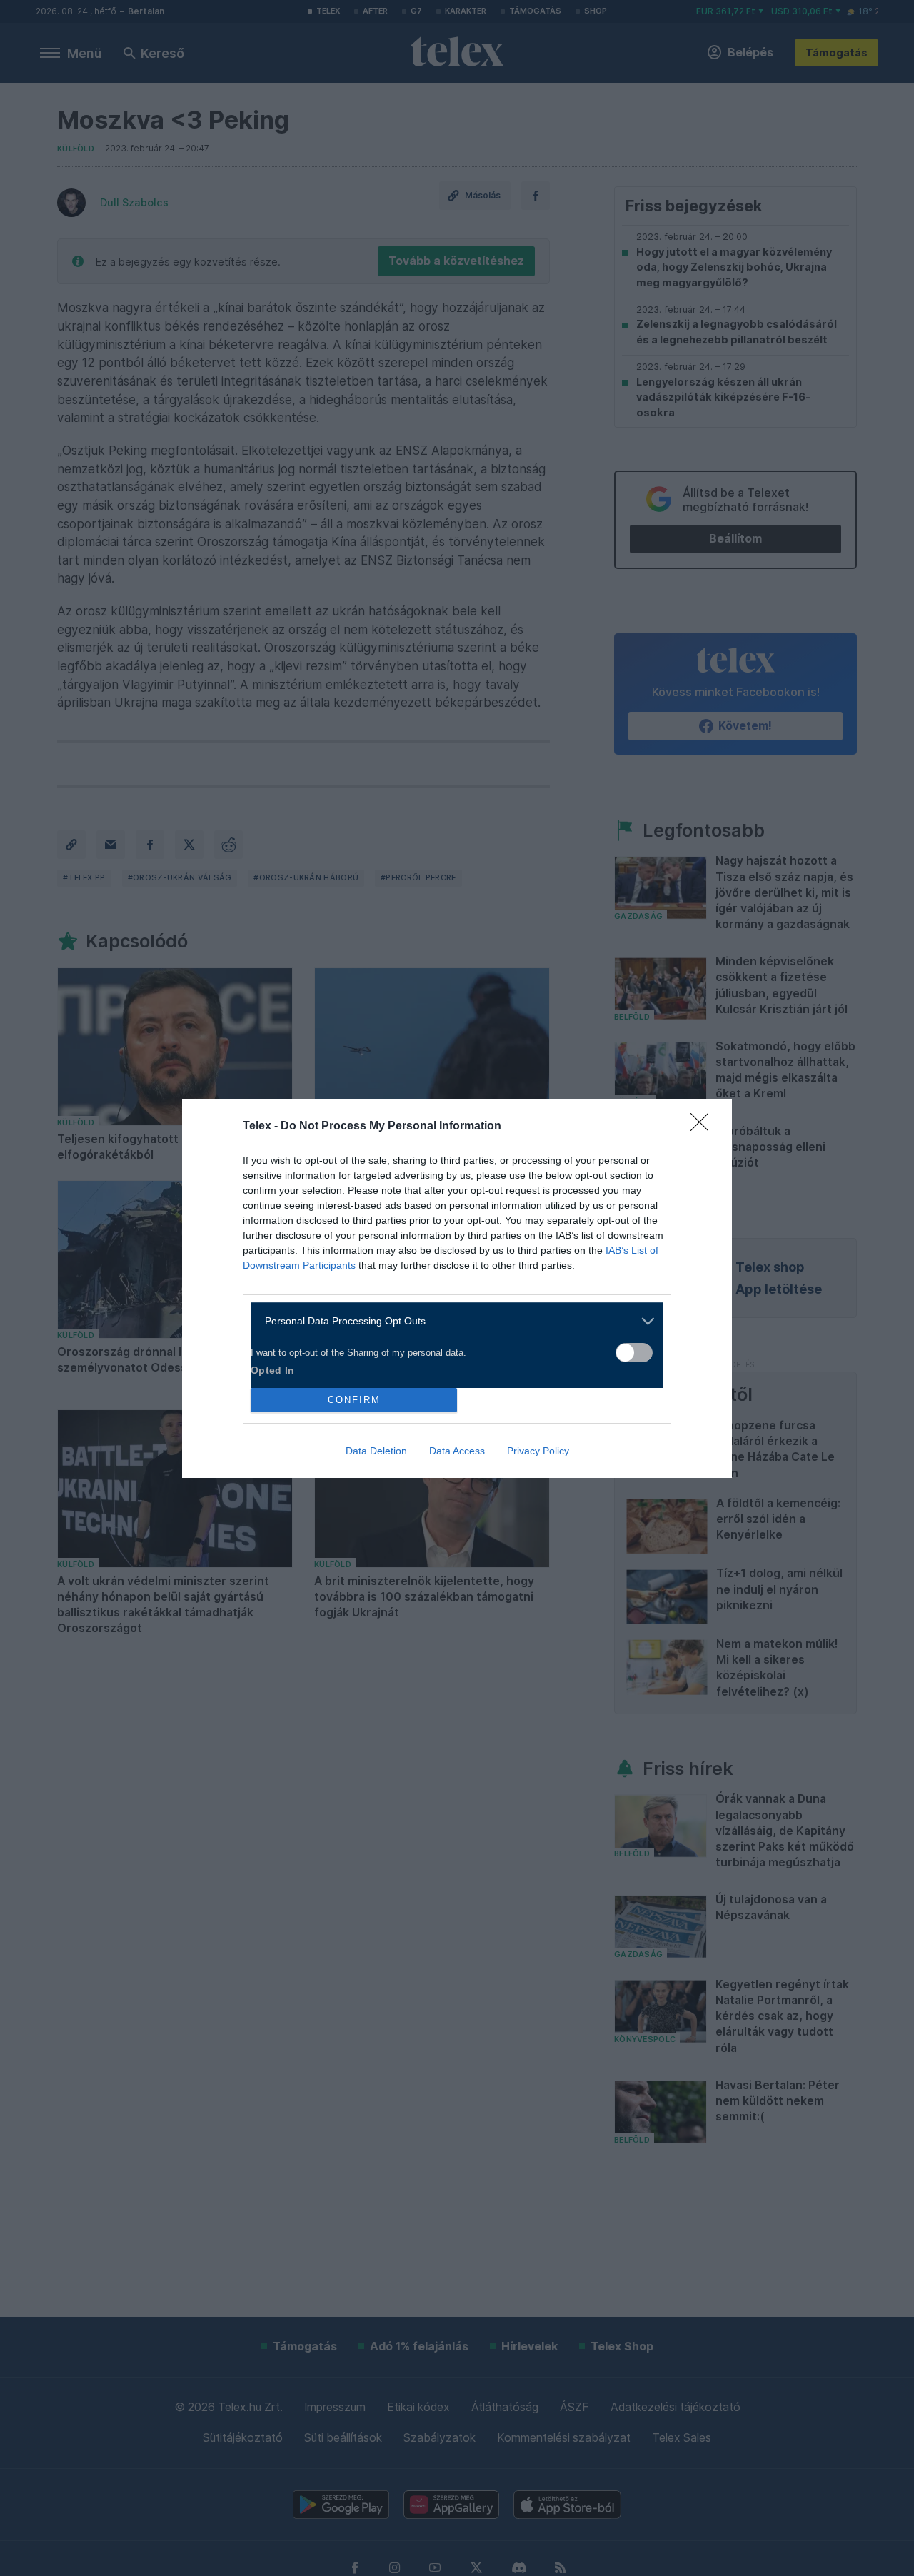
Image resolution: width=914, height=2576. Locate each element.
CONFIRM (354, 1400)
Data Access (457, 1451)
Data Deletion (376, 1451)
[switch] (634, 1353)
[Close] (704, 1127)
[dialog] (457, 1288)
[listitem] (452, 1321)
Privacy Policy (538, 1451)
